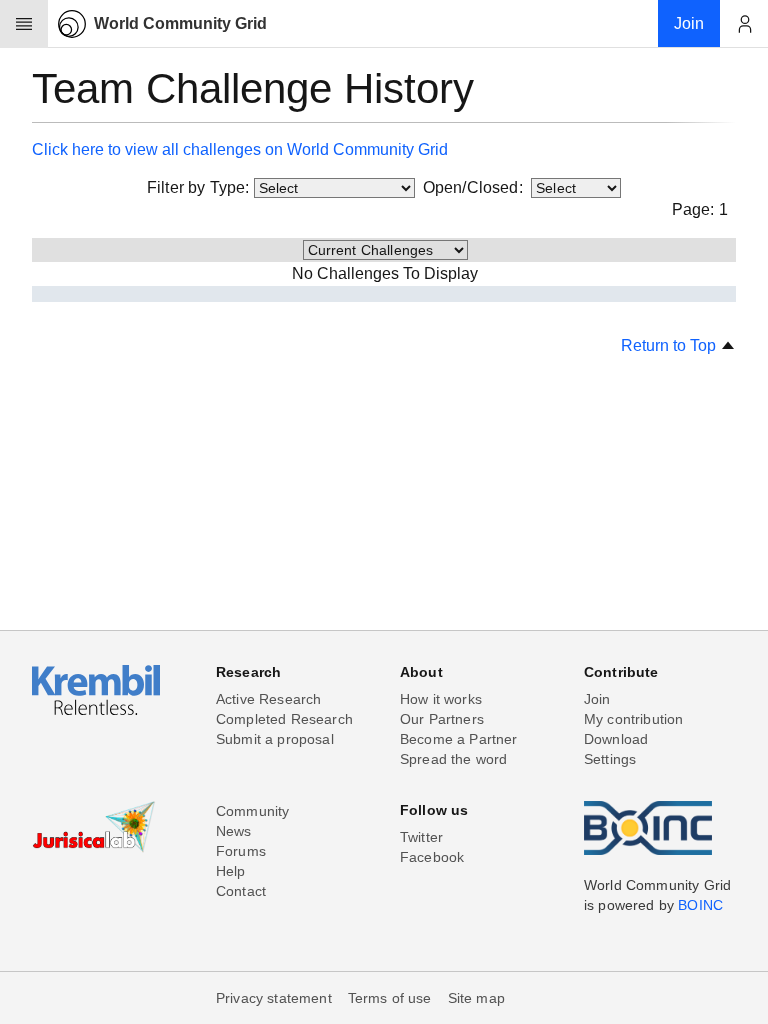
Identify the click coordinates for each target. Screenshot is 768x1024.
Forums (241, 851)
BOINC (700, 905)
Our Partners (442, 719)
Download (616, 739)
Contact (241, 891)
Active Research (268, 699)
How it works (441, 699)
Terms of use (390, 998)
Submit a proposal (275, 739)
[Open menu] (24, 24)
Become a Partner (459, 739)
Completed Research (284, 719)
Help (231, 871)
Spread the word (453, 759)
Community (252, 811)
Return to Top (670, 345)
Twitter (421, 837)
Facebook (432, 857)
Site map (476, 998)
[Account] (744, 24)
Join (597, 699)
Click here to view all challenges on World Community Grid (240, 149)
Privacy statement (274, 998)
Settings (610, 759)
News (234, 831)
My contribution (633, 719)
